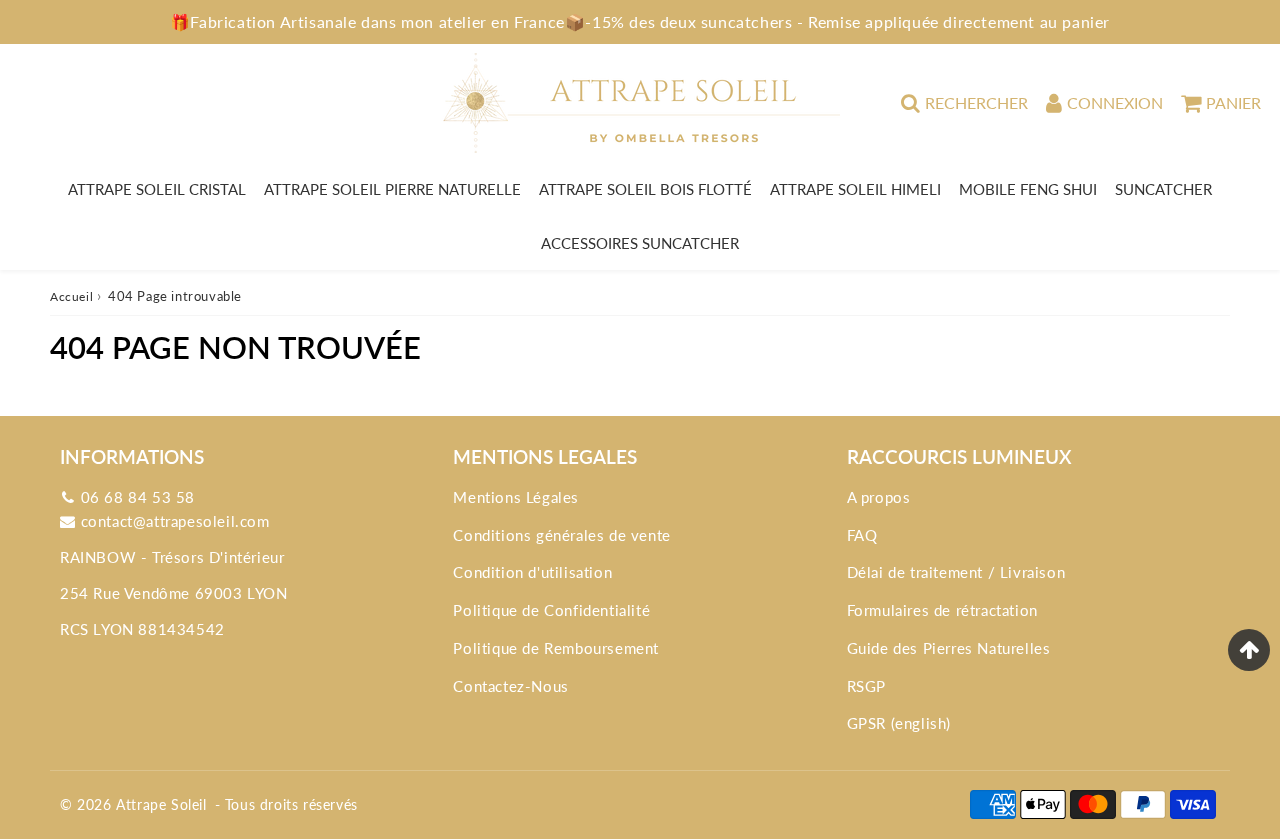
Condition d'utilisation (532, 572)
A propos (879, 497)
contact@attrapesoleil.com (175, 521)
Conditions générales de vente (561, 535)
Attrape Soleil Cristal (157, 189)
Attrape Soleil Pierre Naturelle (392, 189)
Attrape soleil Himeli (855, 189)
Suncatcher (1163, 189)
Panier (1233, 102)
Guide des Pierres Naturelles (949, 648)
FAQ (862, 535)
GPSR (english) (899, 723)
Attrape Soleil (161, 804)
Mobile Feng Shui (1028, 189)
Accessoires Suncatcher (640, 243)
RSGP (866, 686)
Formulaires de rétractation (942, 610)
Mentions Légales (516, 497)
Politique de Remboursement (556, 648)
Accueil (71, 296)
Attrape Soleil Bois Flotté (645, 189)
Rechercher (976, 102)
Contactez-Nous (510, 686)
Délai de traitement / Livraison (956, 572)
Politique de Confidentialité (551, 610)
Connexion (1115, 102)
